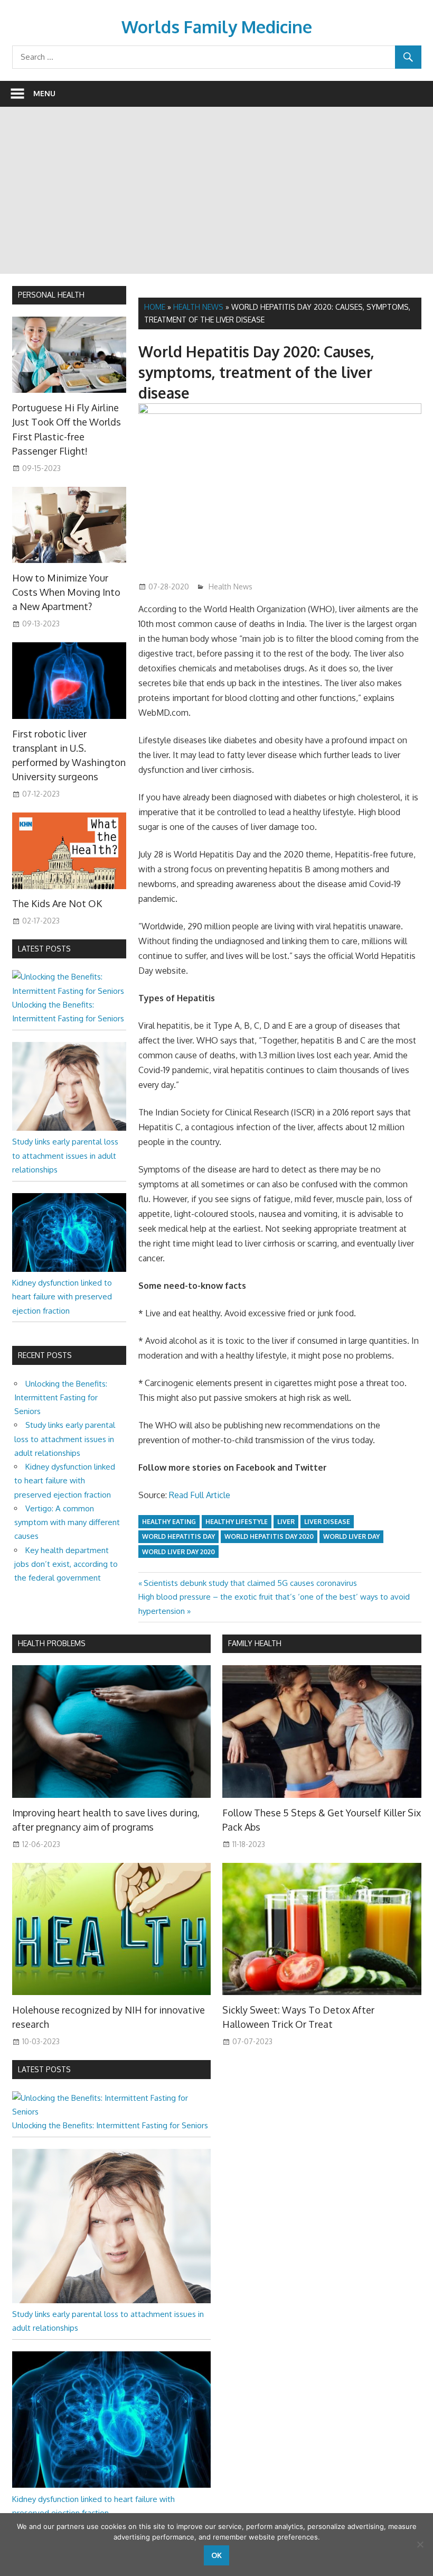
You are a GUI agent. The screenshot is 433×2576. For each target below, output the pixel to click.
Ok (216, 2555)
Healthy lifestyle (237, 1522)
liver (286, 1522)
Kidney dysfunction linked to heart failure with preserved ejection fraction (62, 1297)
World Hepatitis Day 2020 (269, 1536)
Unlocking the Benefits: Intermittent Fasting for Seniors (61, 1398)
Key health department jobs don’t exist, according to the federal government (66, 1564)
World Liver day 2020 (178, 1552)
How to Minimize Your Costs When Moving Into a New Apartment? (66, 592)
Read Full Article (200, 1495)
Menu (44, 93)
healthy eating (169, 1522)
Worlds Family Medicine (217, 27)
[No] (420, 2544)
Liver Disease (327, 1522)
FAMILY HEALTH (255, 1643)
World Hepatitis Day (178, 1536)
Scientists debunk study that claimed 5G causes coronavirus (250, 1583)
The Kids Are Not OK (57, 903)
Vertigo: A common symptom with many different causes (67, 1522)
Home (155, 307)
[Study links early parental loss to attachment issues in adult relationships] (69, 1128)
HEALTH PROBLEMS (52, 1643)
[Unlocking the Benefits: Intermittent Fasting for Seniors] (69, 991)
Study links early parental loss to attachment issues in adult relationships (65, 1156)
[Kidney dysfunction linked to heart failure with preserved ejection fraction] (69, 1269)
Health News (198, 307)
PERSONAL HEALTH (51, 295)
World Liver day (351, 1536)
